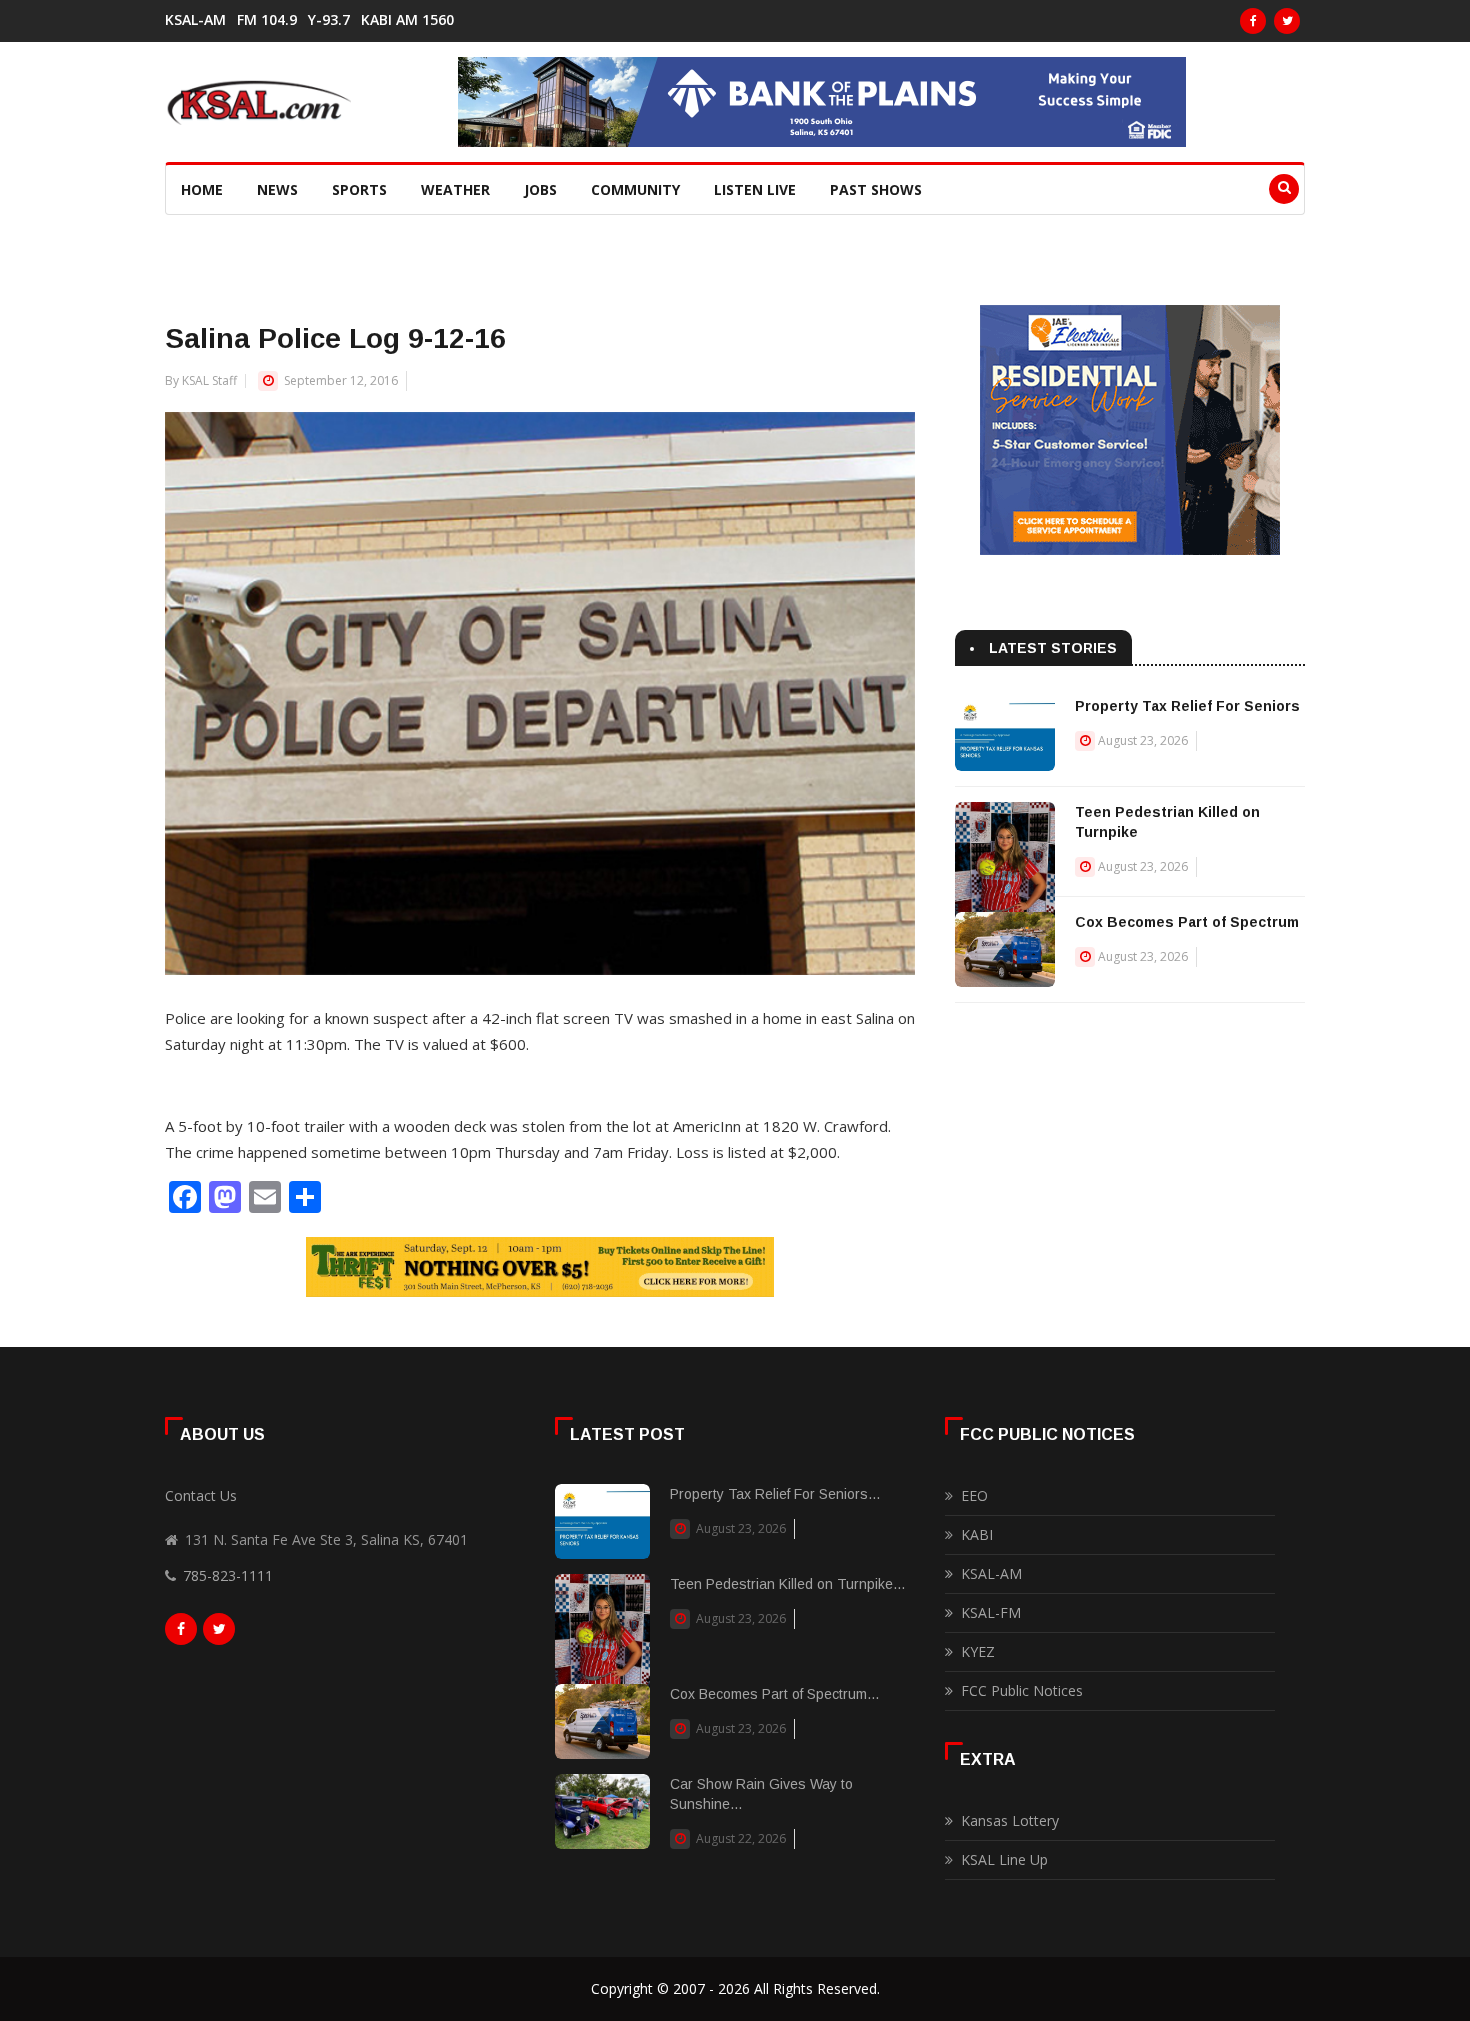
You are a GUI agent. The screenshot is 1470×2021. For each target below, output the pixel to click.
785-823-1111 (228, 1575)
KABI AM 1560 (407, 20)
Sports (359, 189)
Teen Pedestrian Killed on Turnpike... (787, 1584)
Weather (455, 189)
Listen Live (755, 189)
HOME (202, 189)
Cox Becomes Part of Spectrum (1187, 922)
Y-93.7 (329, 20)
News (277, 189)
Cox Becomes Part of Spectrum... (774, 1694)
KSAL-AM (195, 20)
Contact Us (201, 1495)
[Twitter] (1287, 21)
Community (635, 189)
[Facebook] (1253, 21)
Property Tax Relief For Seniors (1187, 706)
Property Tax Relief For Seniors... (775, 1494)
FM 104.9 (267, 20)
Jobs (540, 189)
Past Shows (876, 189)
